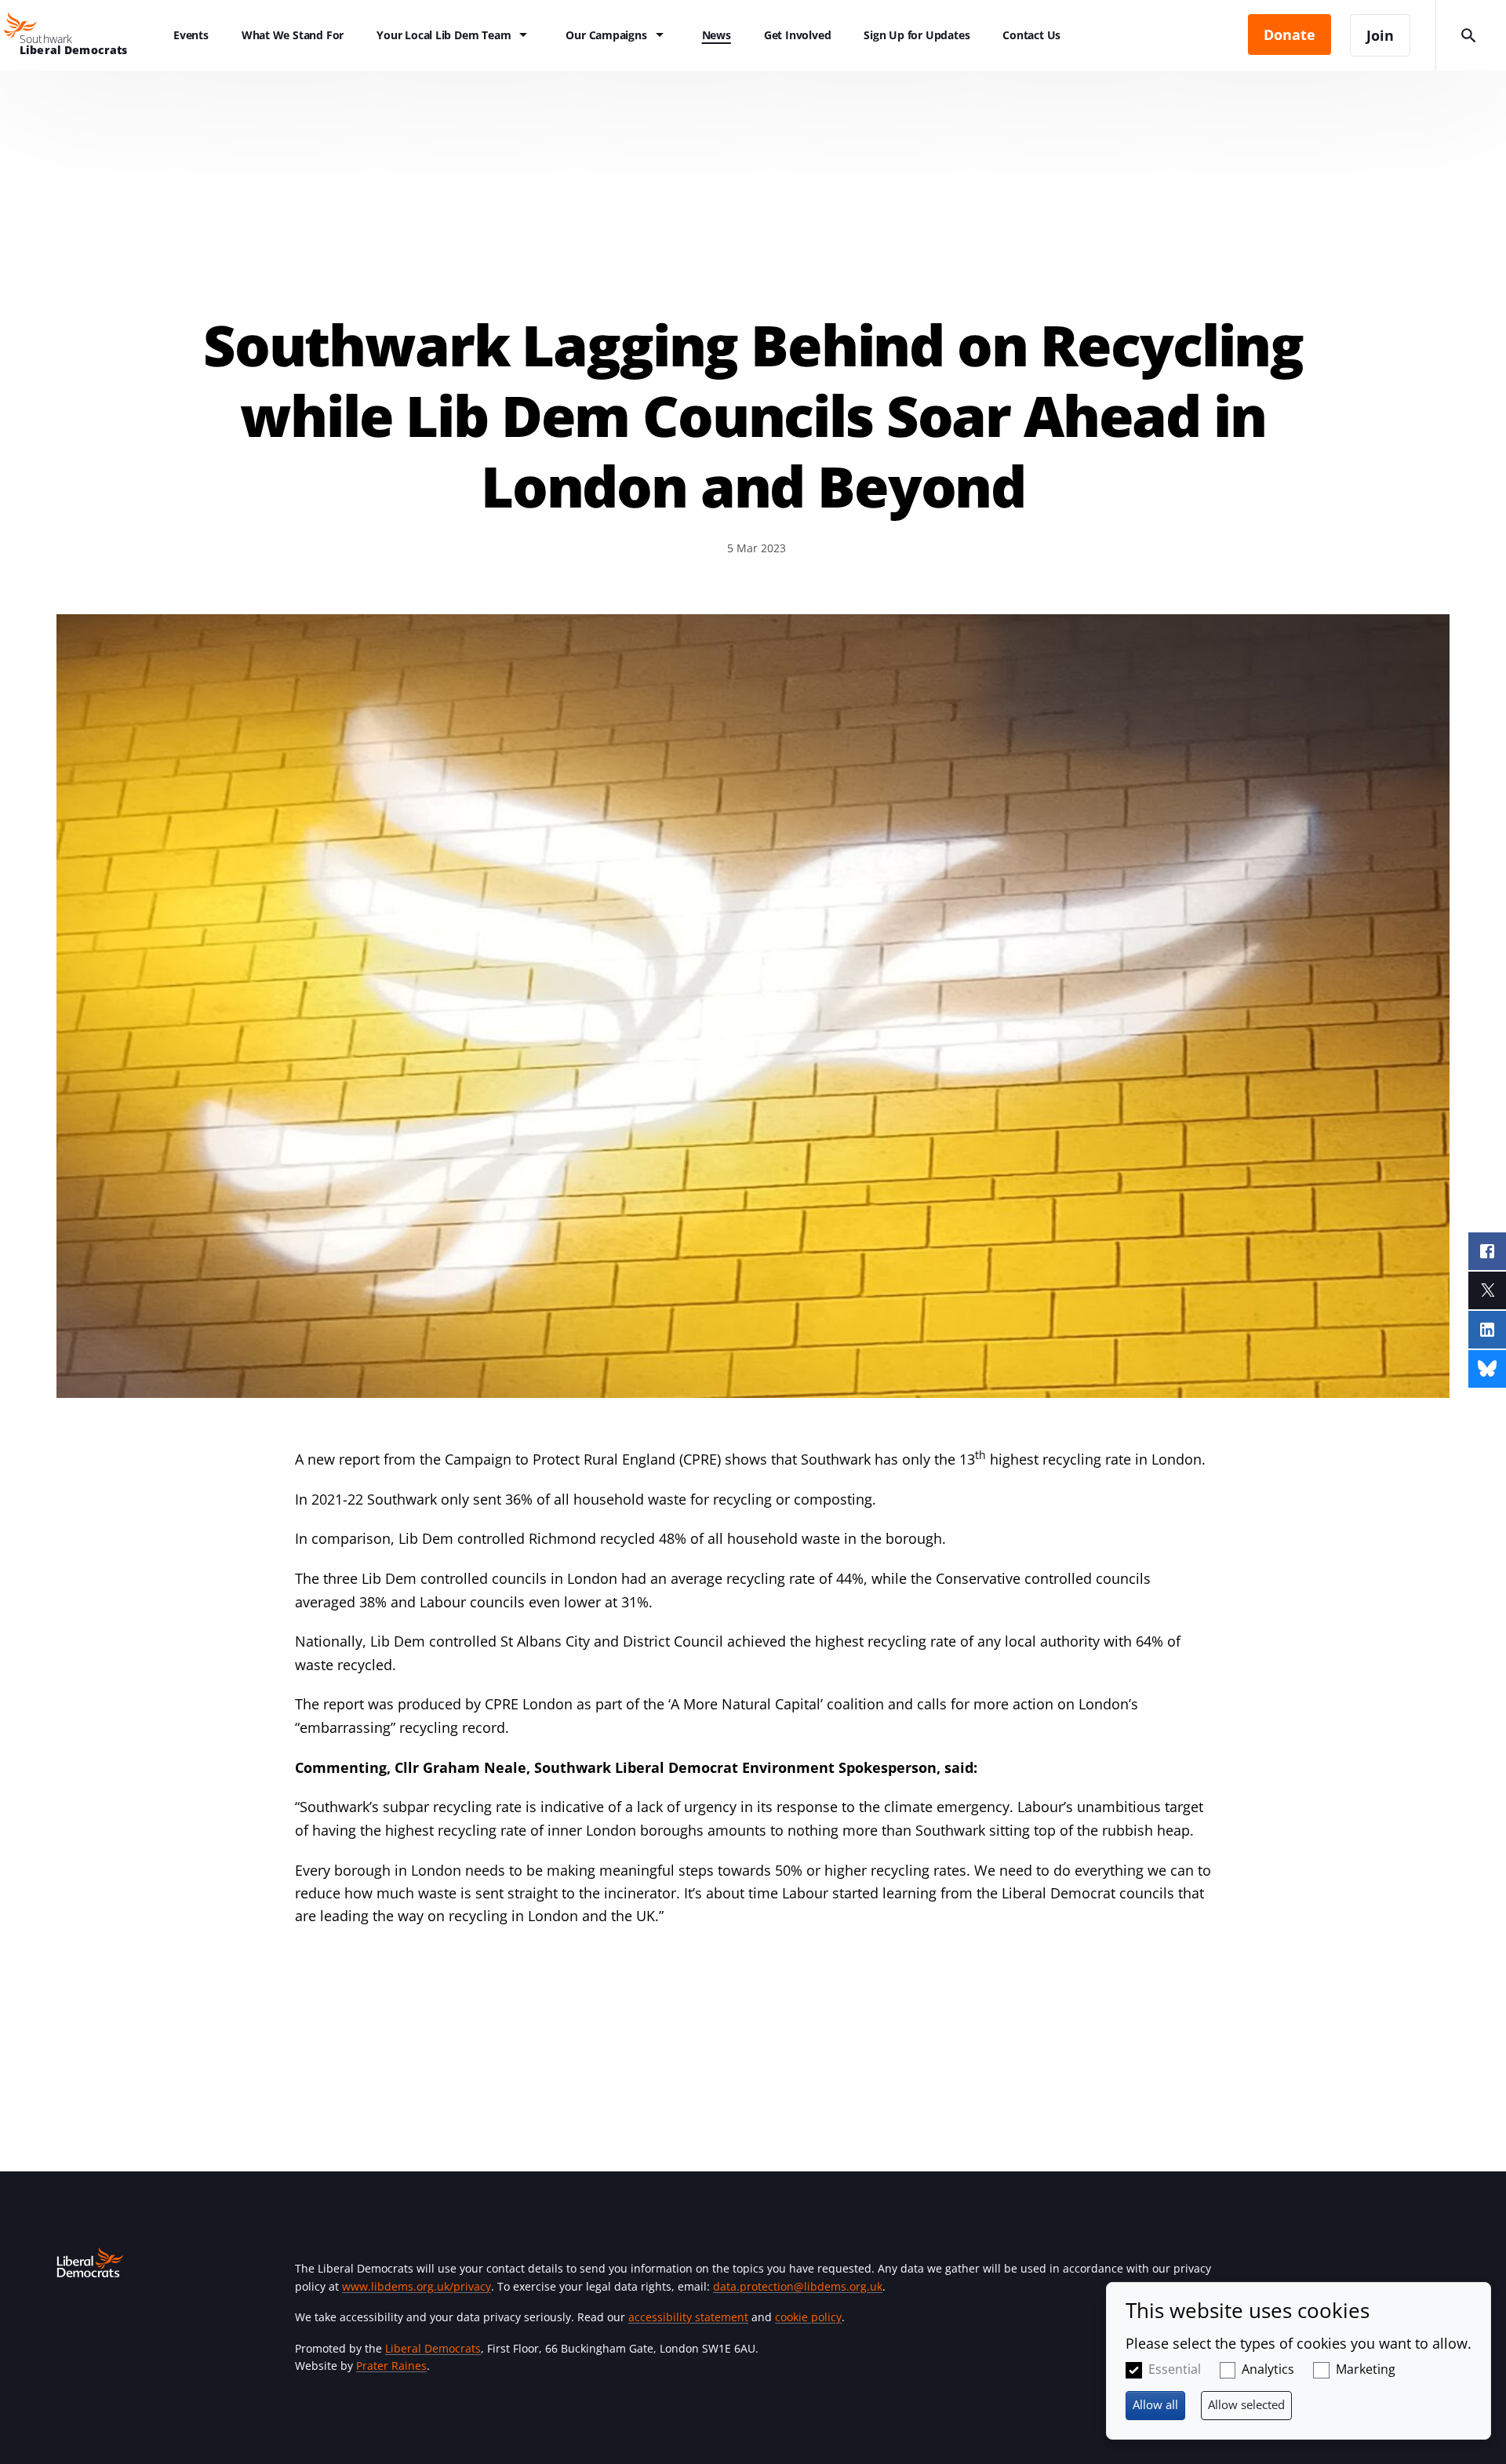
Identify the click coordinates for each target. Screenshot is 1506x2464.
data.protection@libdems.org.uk (798, 2286)
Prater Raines (391, 2366)
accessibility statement (688, 2317)
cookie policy (808, 2317)
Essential (1175, 2369)
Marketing (1366, 2369)
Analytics (1268, 2369)
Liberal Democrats (433, 2348)
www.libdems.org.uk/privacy (417, 2286)
